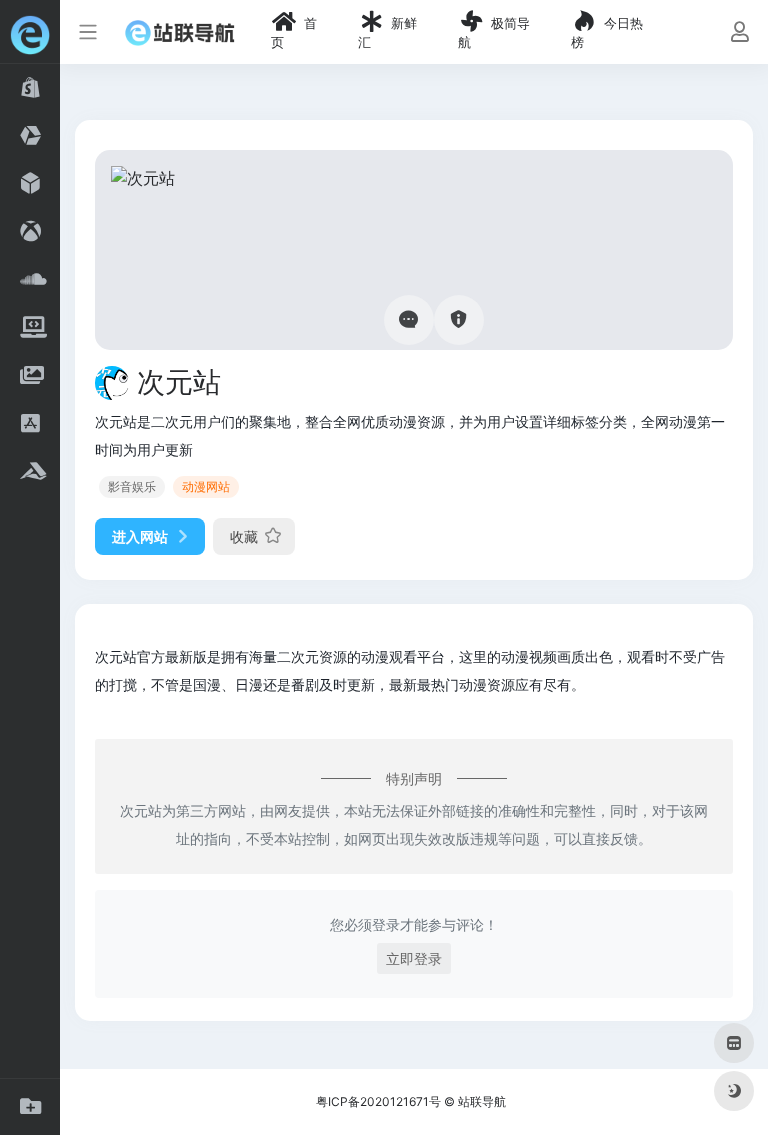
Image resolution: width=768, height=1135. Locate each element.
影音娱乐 (132, 486)
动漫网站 (206, 486)
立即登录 (414, 958)
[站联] (180, 32)
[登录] (739, 33)
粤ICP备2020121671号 (378, 1101)
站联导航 (482, 1101)
